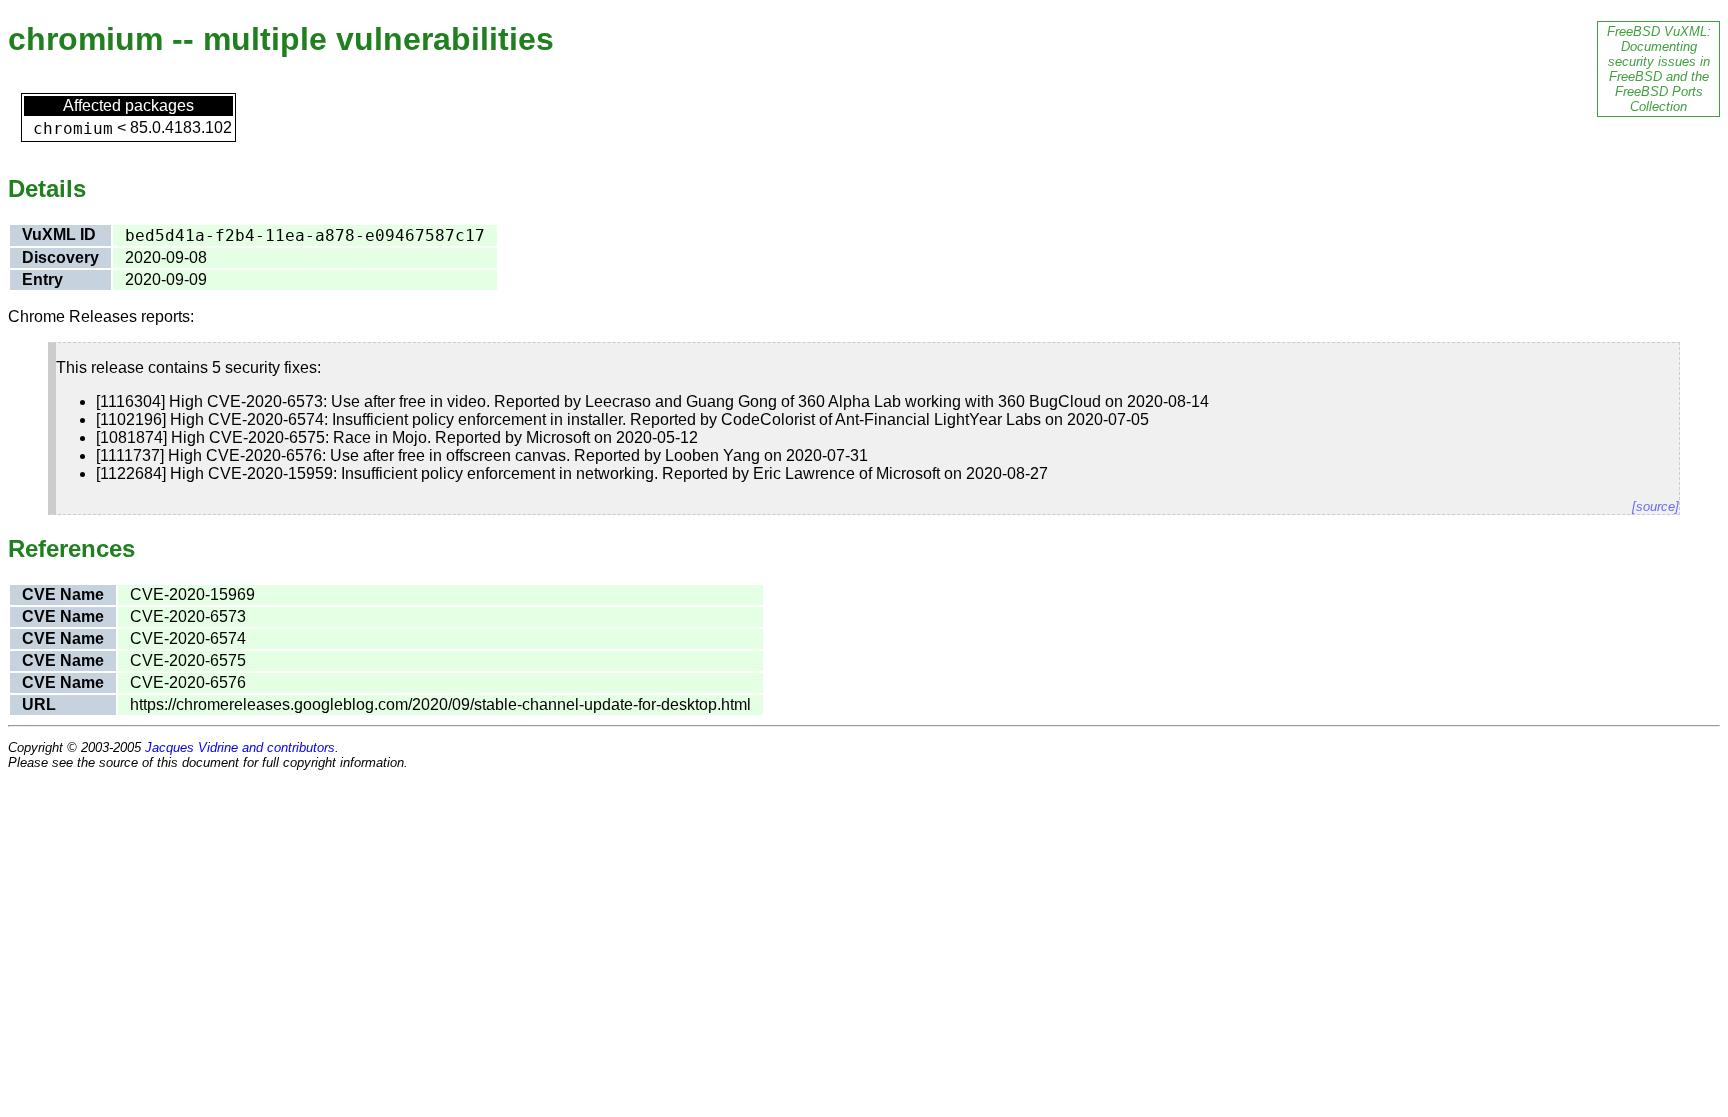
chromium (73, 128)
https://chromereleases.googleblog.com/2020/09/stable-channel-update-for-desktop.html (440, 704)
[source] (1655, 506)
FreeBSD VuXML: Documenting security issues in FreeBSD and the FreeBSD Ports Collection (1659, 69)
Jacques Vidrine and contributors (240, 747)
